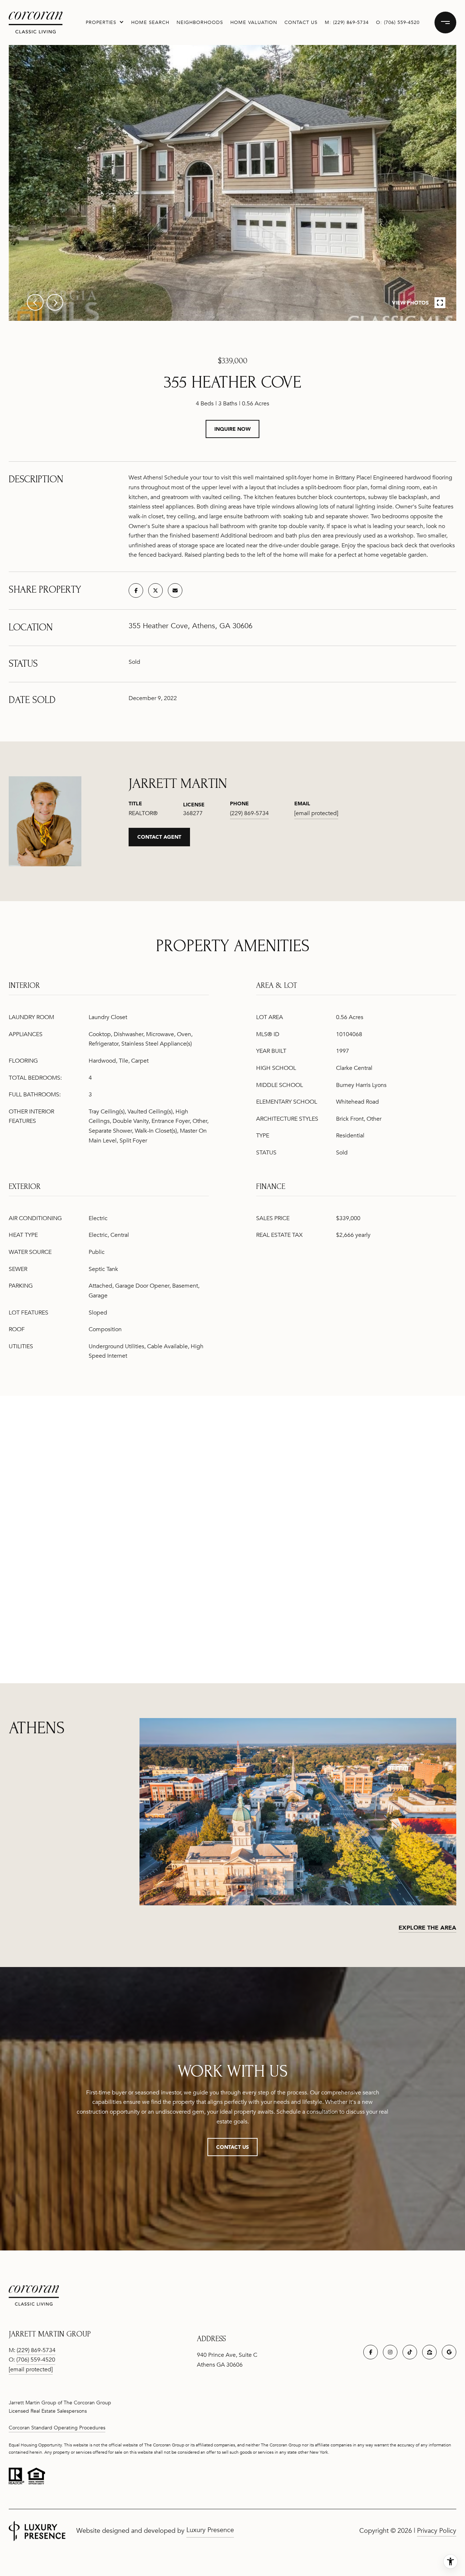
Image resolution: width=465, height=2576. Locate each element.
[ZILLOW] (429, 2352)
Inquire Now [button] (232, 429)
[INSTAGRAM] (390, 2352)
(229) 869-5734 (351, 23)
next (55, 302)
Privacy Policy (437, 2531)
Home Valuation (254, 23)
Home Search (150, 23)
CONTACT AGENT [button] (159, 837)
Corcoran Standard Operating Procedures (57, 2428)
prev (35, 302)
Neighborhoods (200, 23)
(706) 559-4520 (402, 23)
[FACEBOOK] (371, 2352)
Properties (101, 23)
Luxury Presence (210, 2530)
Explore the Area (427, 1927)
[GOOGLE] (449, 2352)
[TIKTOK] (410, 2352)
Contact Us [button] (232, 2147)
